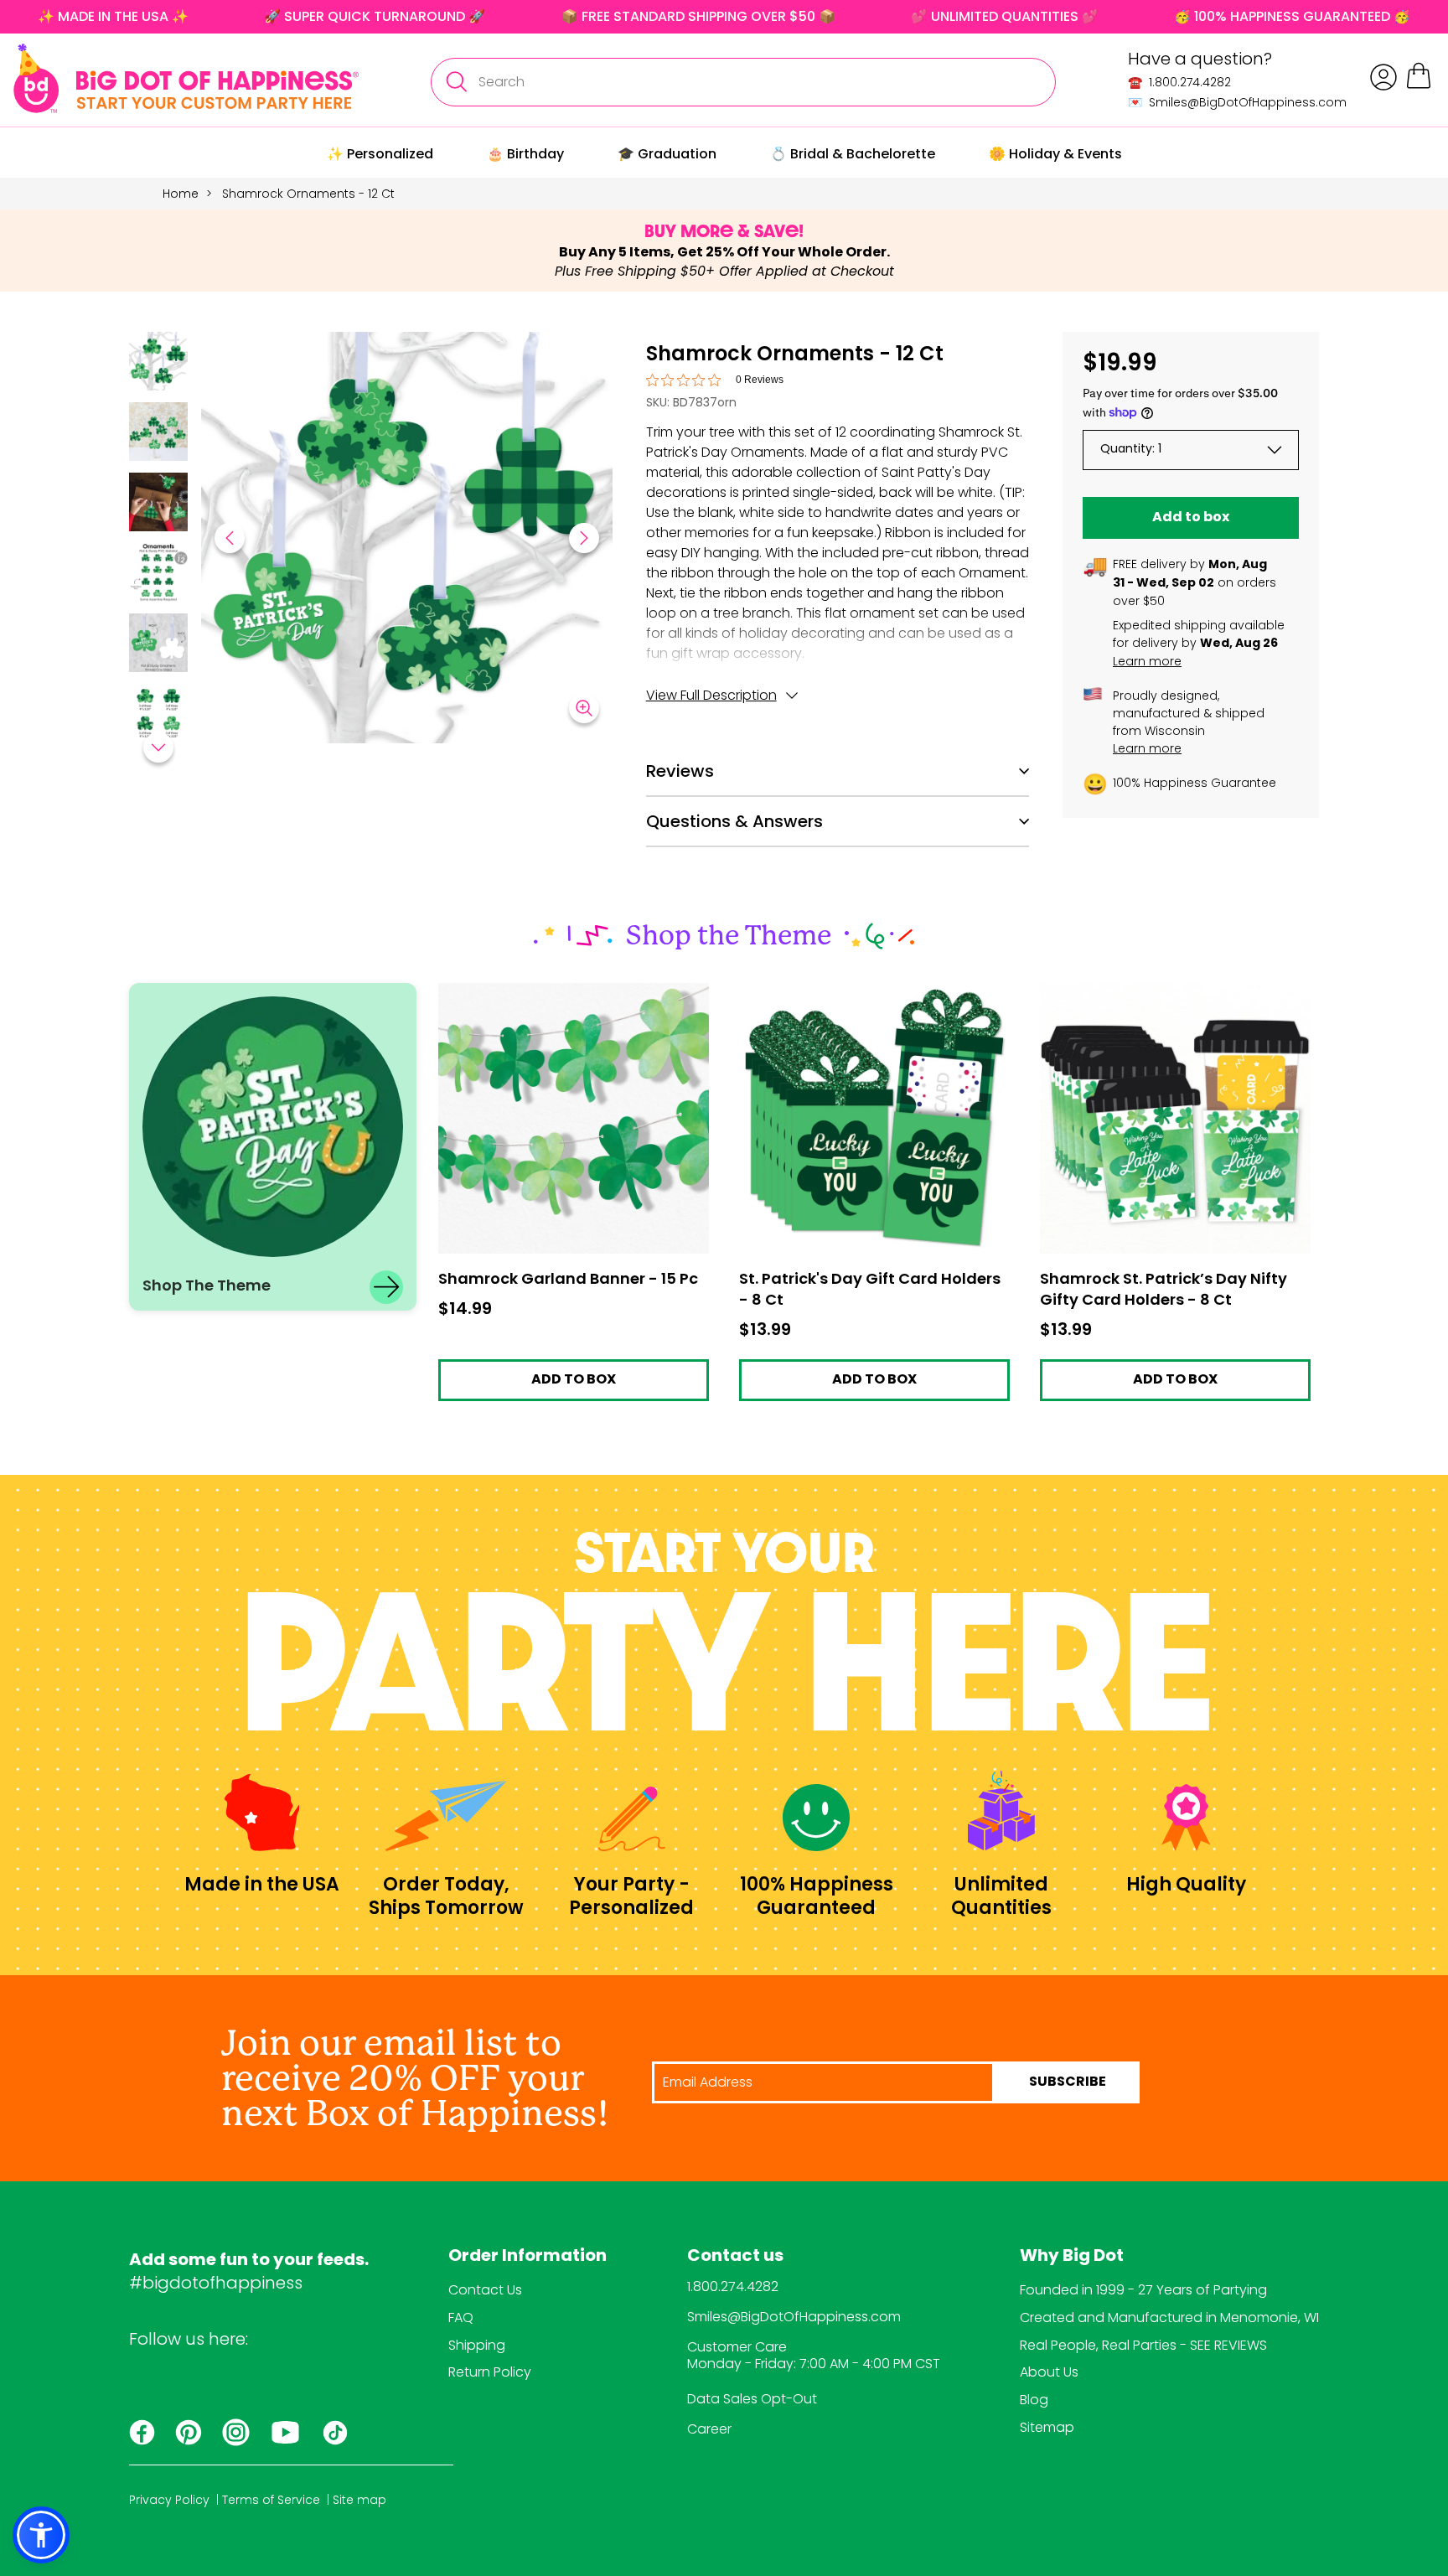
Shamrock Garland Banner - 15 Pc (546, 991)
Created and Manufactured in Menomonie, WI (1169, 2317)
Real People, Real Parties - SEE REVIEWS (1143, 2345)
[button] (158, 364)
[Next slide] (584, 538)
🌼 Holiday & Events (1055, 154)
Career (709, 2429)
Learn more (1147, 661)
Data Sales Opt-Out (752, 2399)
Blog (1034, 2400)
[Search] (456, 82)
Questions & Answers (734, 821)
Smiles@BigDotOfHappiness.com (794, 2317)
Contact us (735, 2257)
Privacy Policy (169, 2500)
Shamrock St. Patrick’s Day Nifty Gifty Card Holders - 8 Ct (1175, 998)
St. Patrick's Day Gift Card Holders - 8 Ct (866, 991)
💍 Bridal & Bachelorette (853, 154)
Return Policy (490, 2372)
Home (181, 194)
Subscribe (1068, 2082)
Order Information (527, 2257)
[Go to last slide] (230, 538)
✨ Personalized (380, 154)
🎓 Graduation (667, 154)
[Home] (186, 78)
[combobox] (743, 82)
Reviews (680, 771)
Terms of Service (271, 2500)
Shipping (477, 2345)
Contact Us (485, 2290)
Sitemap (1047, 2427)
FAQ (461, 2317)
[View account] (1383, 77)
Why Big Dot (1072, 2257)
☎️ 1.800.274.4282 (1179, 82)
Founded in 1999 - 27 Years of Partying (1143, 2290)
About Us (1049, 2372)
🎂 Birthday (525, 154)
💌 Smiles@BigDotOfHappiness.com (1237, 102)
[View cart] (1419, 86)
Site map (359, 2500)
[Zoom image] (584, 708)
